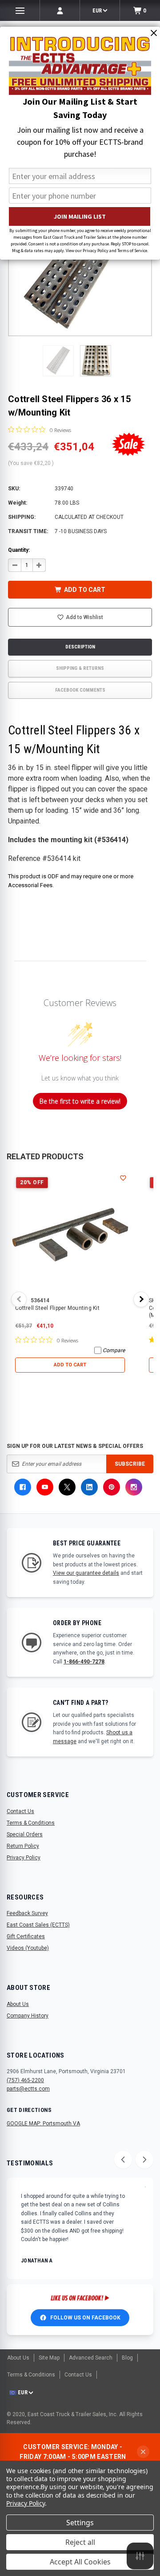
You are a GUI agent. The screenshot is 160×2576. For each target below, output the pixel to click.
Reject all (80, 2542)
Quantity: (19, 550)
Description (80, 647)
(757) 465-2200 (25, 2080)
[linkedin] (89, 1487)
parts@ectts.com (28, 2089)
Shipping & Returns (80, 668)
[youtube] (45, 1487)
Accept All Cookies (80, 2562)
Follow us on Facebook (85, 2318)
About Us (18, 2004)
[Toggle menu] (20, 10)
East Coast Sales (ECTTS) (38, 1925)
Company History (28, 2016)
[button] (58, 361)
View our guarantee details (86, 1573)
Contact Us (20, 1811)
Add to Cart (70, 1365)
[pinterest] (112, 1487)
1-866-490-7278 (84, 1662)
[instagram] (134, 1487)
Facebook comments (80, 690)
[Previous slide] (123, 2160)
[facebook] (23, 1487)
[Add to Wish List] (123, 1178)
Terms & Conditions (31, 1823)
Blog (127, 2358)
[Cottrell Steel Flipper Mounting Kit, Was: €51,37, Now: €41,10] (70, 1234)
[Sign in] (60, 10)
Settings (80, 2523)
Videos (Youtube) (28, 1948)
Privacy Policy (24, 1858)
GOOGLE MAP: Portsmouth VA (43, 2124)
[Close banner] (143, 2452)
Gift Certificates (26, 1936)
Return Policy (23, 1846)
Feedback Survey (27, 1913)
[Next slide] (144, 2160)
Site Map (49, 2358)
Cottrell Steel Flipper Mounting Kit (57, 1308)
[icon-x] (67, 1487)
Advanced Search (91, 2358)
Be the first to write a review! (80, 1101)
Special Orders (25, 1834)
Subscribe (130, 1464)
